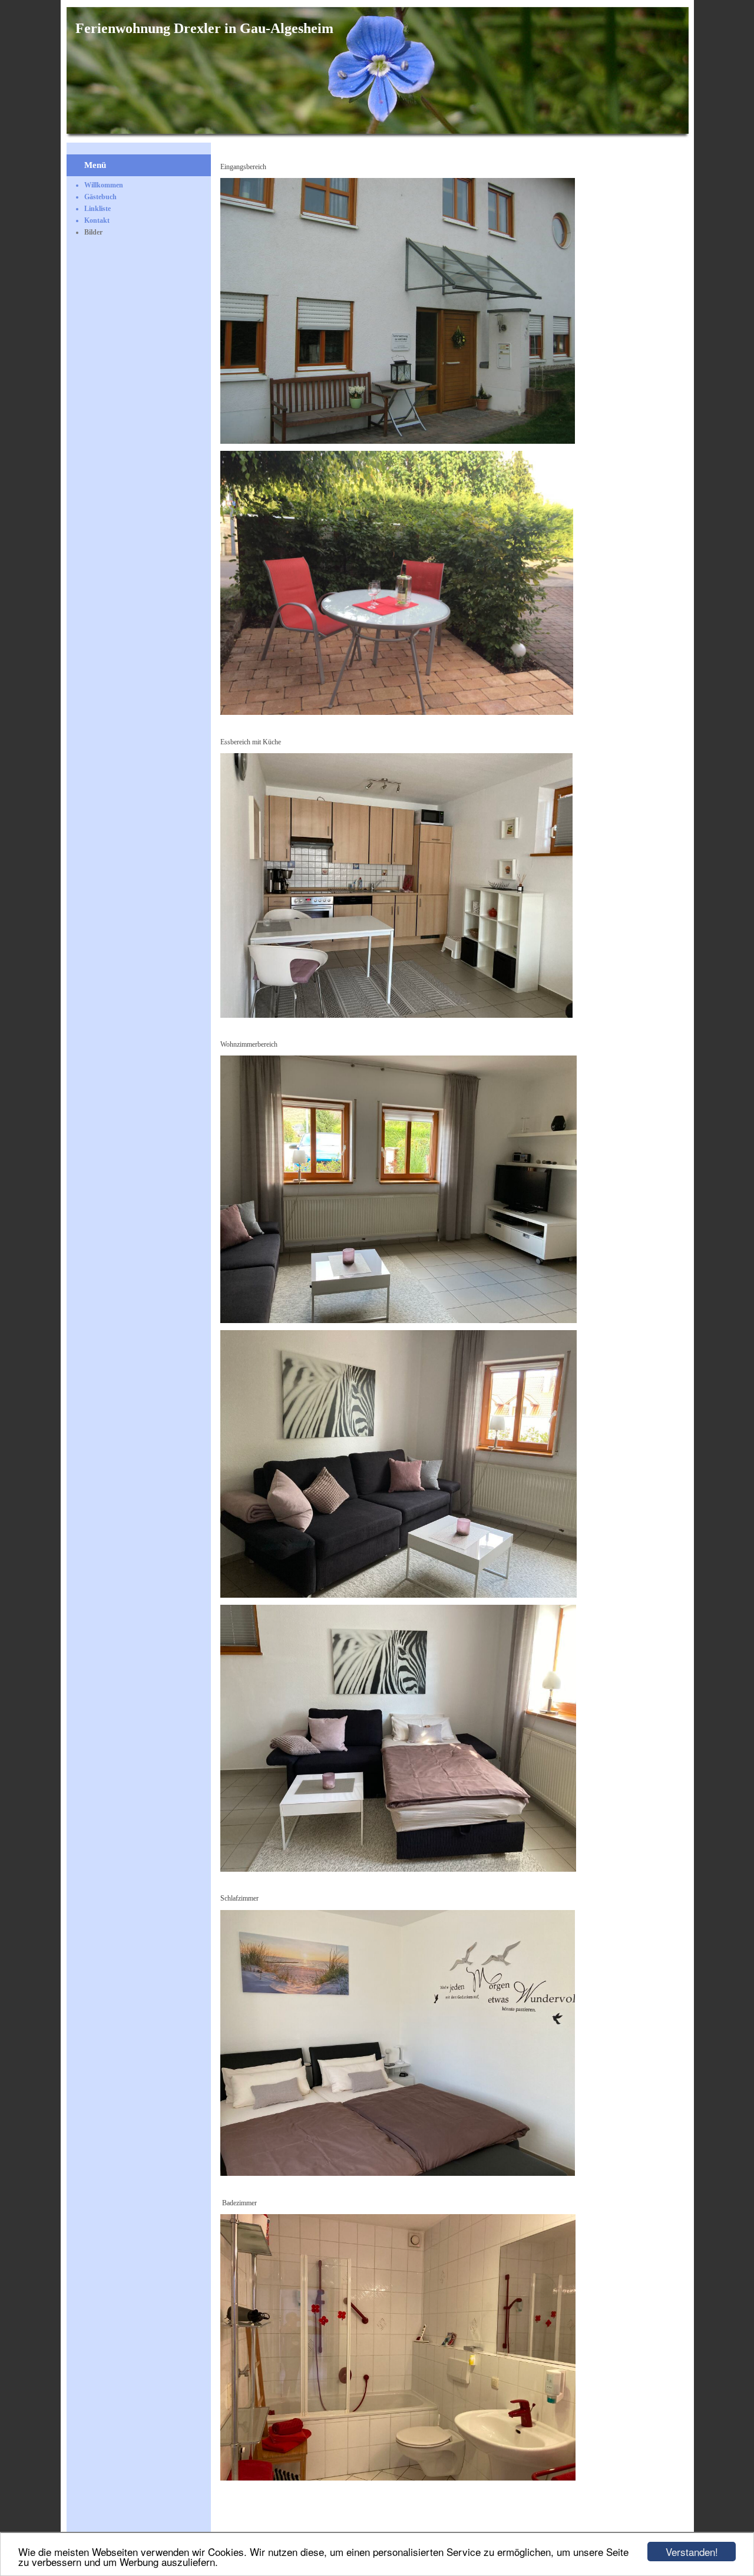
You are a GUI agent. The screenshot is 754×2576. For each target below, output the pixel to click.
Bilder (93, 232)
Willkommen (104, 185)
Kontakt (97, 220)
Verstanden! (692, 2552)
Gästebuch (100, 197)
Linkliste (97, 209)
